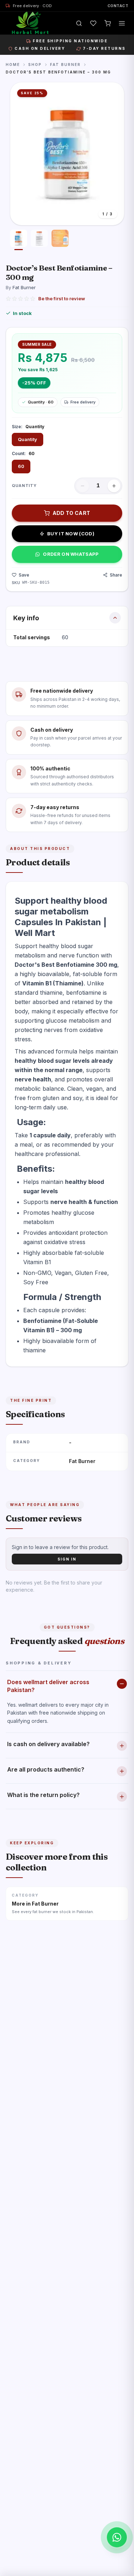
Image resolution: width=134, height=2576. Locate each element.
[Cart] (108, 23)
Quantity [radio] (28, 439)
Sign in (67, 1559)
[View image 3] (60, 240)
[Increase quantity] (114, 486)
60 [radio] (21, 466)
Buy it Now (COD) (71, 534)
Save (24, 575)
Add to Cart (71, 513)
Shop (35, 64)
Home (13, 64)
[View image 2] (39, 240)
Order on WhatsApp (71, 554)
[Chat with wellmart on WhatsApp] (117, 2537)
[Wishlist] (93, 23)
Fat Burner (65, 64)
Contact (118, 6)
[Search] (79, 23)
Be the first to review (62, 298)
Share (116, 575)
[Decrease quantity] (83, 486)
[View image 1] (19, 240)
